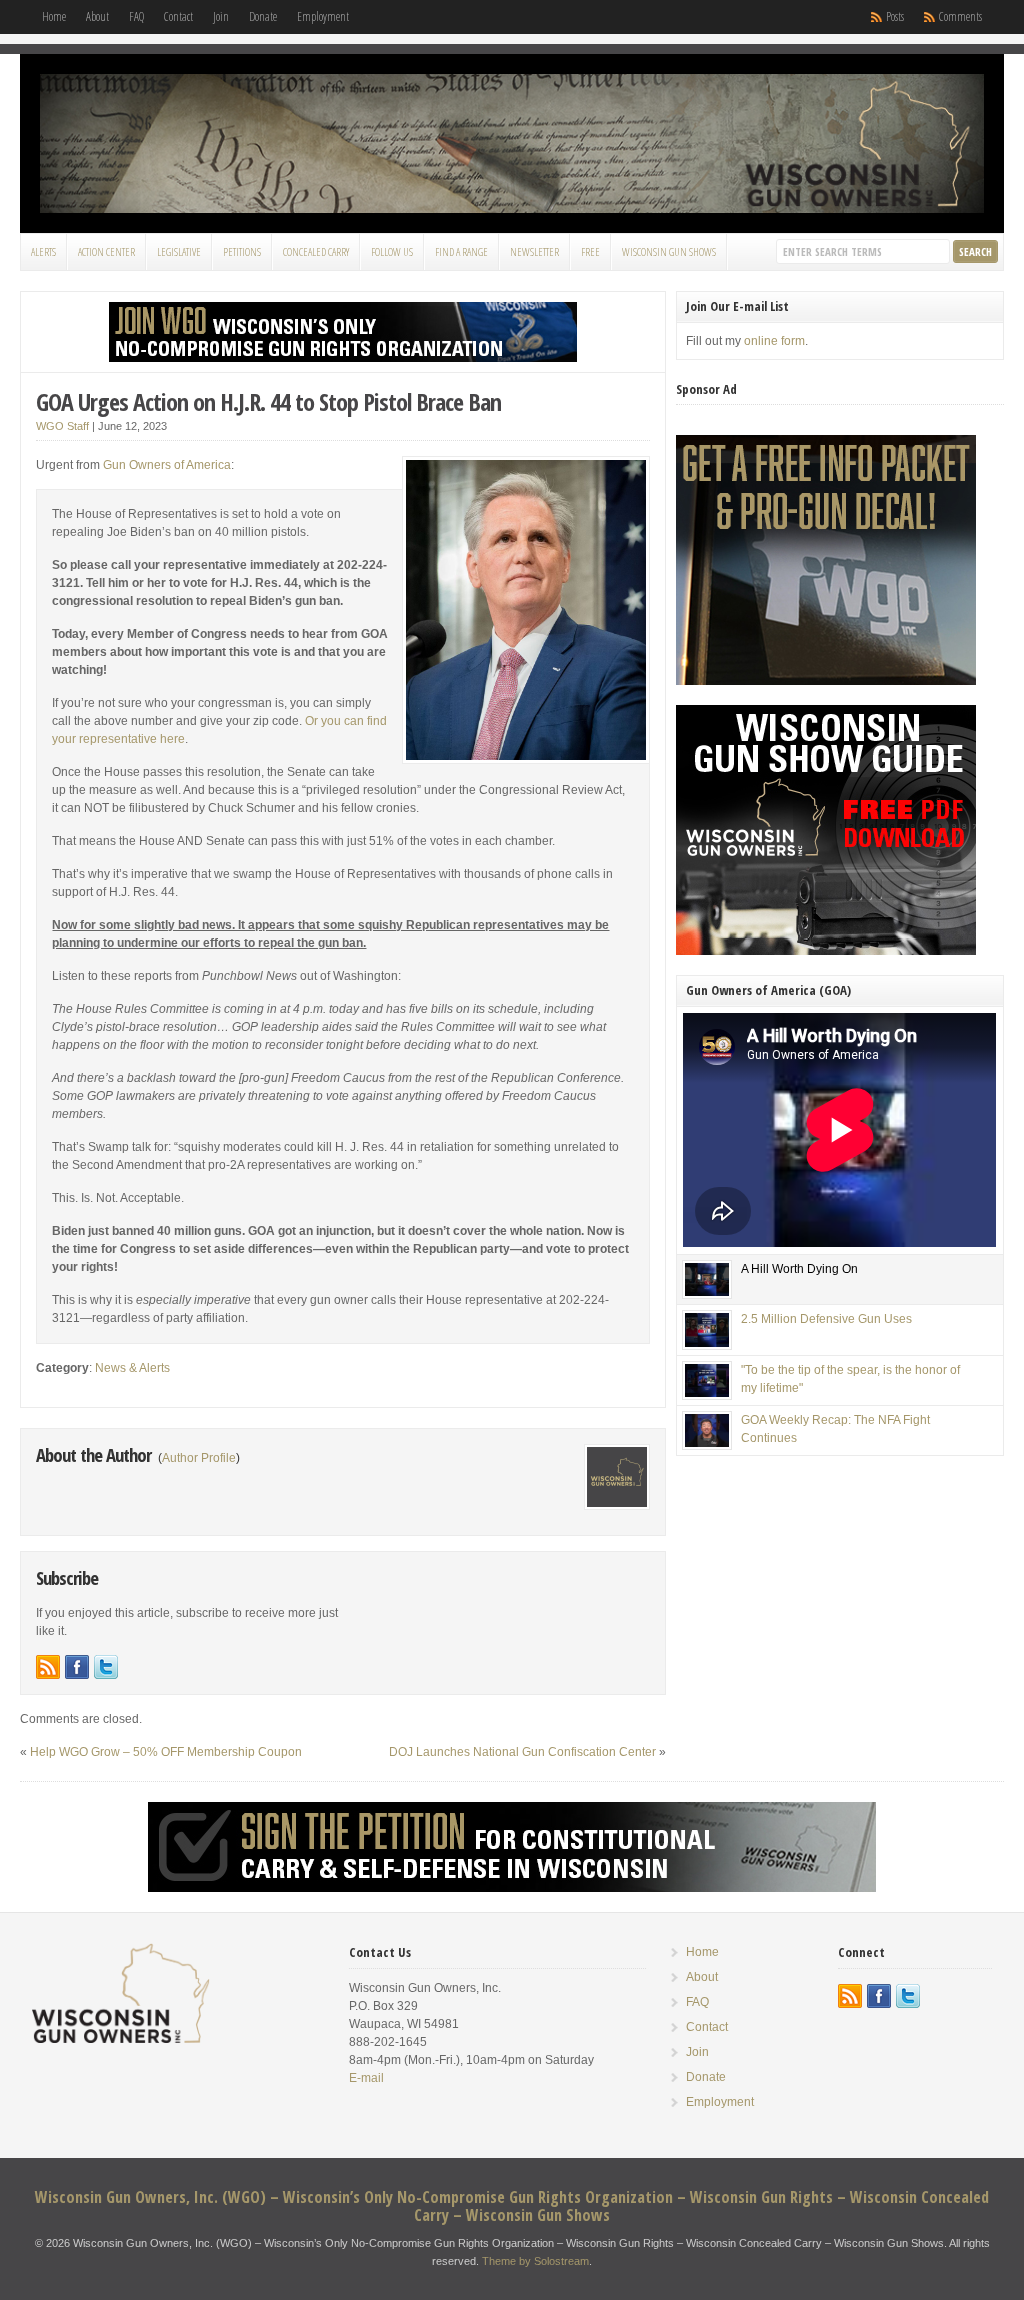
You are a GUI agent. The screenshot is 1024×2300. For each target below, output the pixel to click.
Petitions (242, 251)
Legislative (179, 251)
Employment (323, 16)
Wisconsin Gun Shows (669, 251)
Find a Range (461, 251)
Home (54, 16)
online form (774, 341)
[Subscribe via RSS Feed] (48, 1667)
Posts (895, 16)
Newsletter (534, 251)
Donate (263, 16)
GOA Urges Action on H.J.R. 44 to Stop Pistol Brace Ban (268, 401)
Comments (960, 16)
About (97, 16)
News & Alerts (132, 1368)
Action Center (106, 251)
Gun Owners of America (167, 465)
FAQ (136, 16)
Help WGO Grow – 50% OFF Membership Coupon (166, 1752)
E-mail (366, 2078)
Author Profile (199, 1458)
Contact (178, 16)
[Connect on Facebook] (77, 1667)
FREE (590, 251)
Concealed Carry (316, 251)
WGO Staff (62, 426)
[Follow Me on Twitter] (106, 1667)
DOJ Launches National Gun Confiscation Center (522, 1752)
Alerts (43, 251)
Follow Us (392, 251)
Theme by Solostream (535, 2261)
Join (221, 16)
